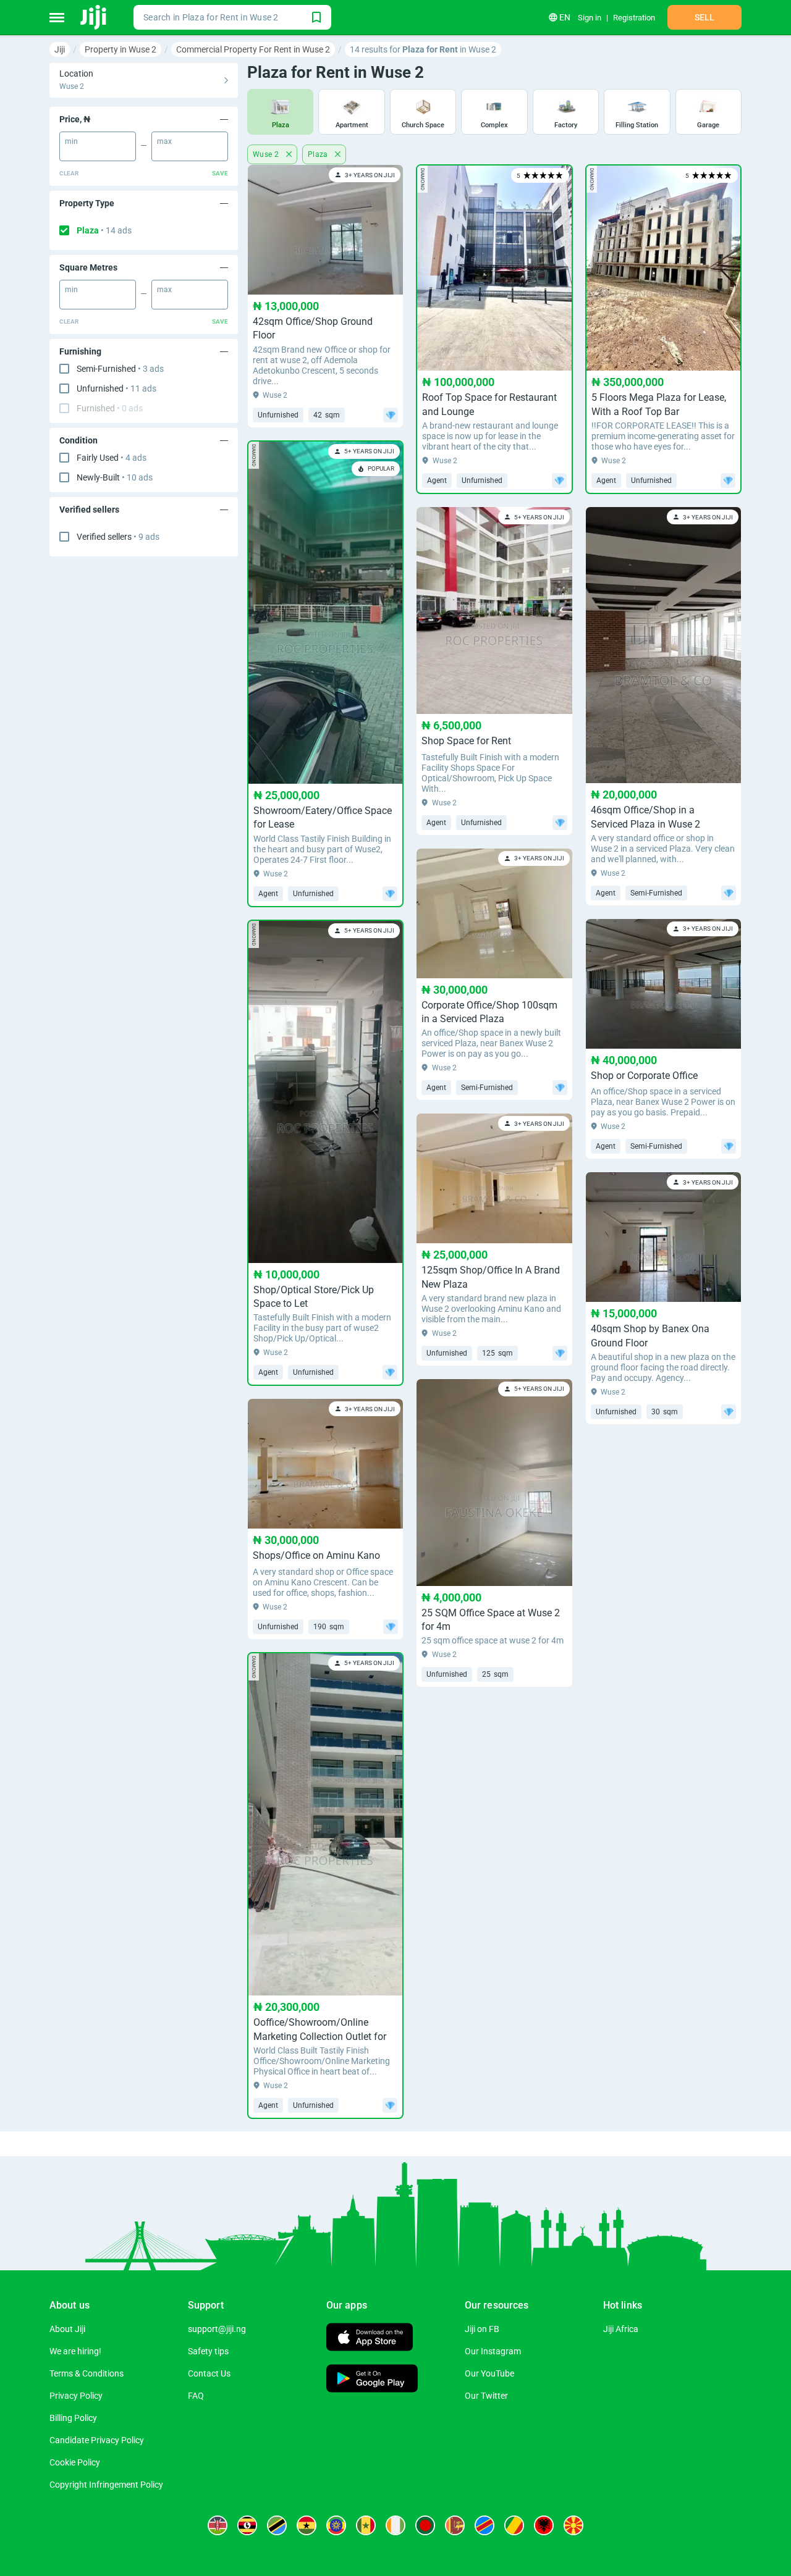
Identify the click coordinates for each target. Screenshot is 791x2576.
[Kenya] (218, 2525)
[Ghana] (307, 2525)
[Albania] (544, 2525)
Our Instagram (493, 2351)
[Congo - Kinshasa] (484, 2525)
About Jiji (67, 2329)
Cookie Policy (75, 2462)
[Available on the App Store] (370, 2339)
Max (164, 141)
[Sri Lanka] (455, 2525)
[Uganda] (247, 2525)
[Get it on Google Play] (372, 2380)
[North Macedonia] (573, 2525)
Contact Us (209, 2373)
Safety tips (208, 2351)
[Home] (94, 17)
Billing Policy (73, 2418)
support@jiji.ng (217, 2329)
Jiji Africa (621, 2329)
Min (71, 141)
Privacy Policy (76, 2396)
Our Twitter (486, 2396)
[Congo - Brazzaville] (514, 2525)
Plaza (104, 230)
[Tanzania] (277, 2525)
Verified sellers (118, 537)
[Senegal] (366, 2525)
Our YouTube (489, 2373)
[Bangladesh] (425, 2525)
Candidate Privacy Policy (97, 2440)
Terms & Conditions (87, 2373)
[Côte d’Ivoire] (395, 2525)
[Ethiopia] (336, 2525)
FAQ (196, 2396)
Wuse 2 (267, 154)
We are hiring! (75, 2351)
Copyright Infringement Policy (106, 2485)
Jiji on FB (482, 2329)
